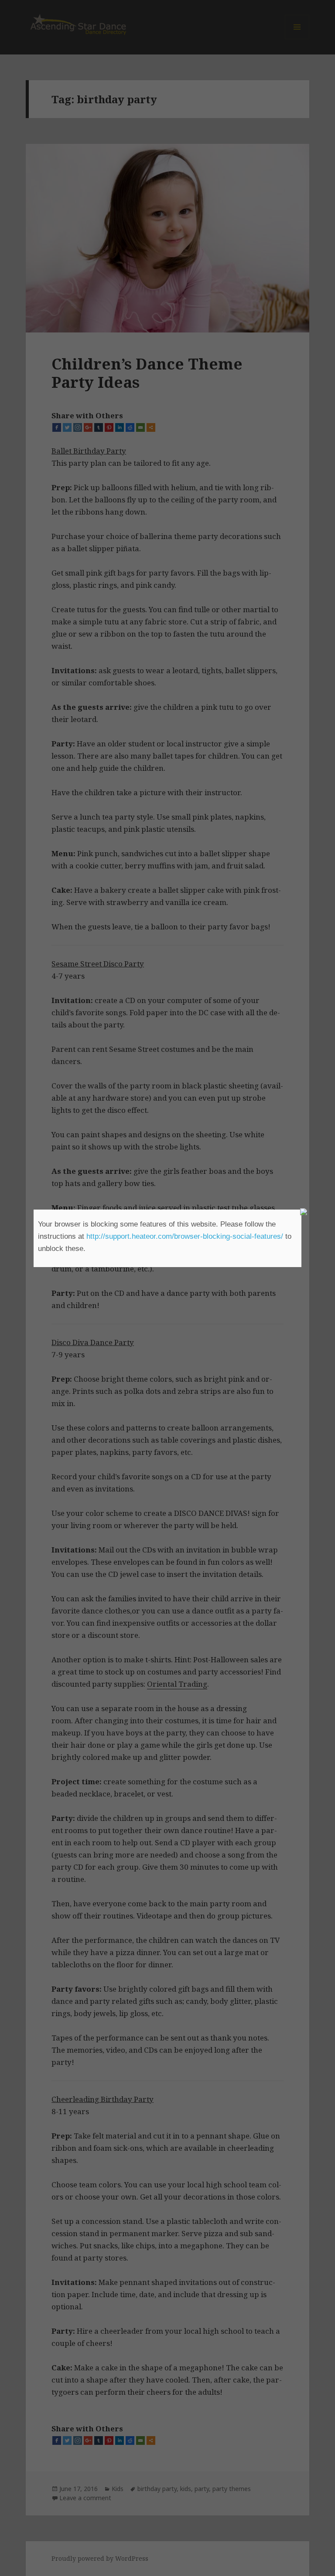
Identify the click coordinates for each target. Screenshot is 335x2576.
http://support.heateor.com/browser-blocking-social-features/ (185, 1236)
